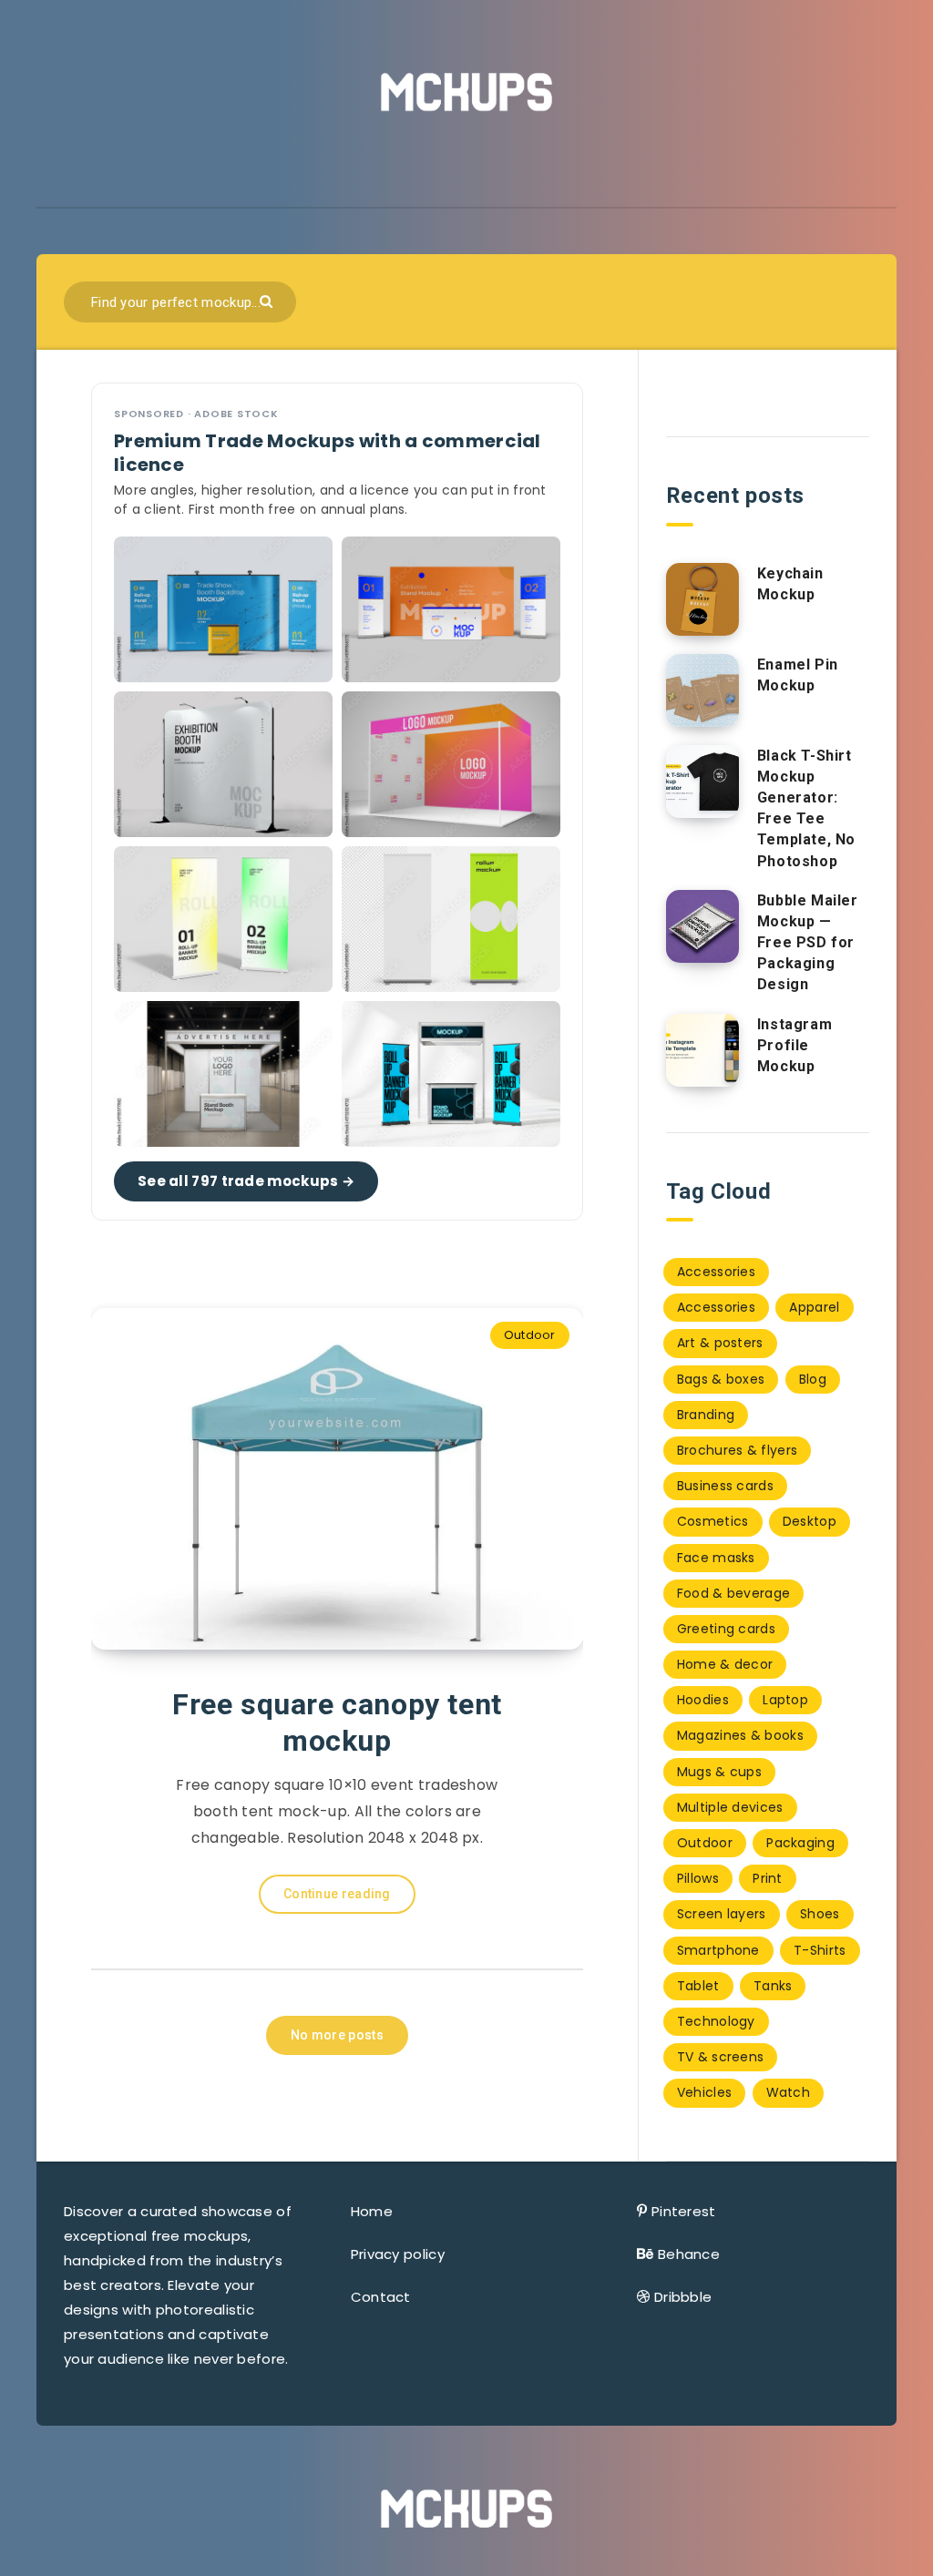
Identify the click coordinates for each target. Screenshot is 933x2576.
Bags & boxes (721, 1379)
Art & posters (720, 1343)
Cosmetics (713, 1521)
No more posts (337, 2035)
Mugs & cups (719, 1772)
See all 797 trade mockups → (246, 1181)
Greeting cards (726, 1629)
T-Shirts (820, 1950)
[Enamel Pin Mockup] (702, 690)
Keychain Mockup (790, 584)
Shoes (820, 1914)
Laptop (785, 1700)
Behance (689, 2254)
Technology (716, 2021)
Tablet (698, 1986)
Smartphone (718, 1950)
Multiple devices (730, 1807)
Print (768, 1878)
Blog (813, 1379)
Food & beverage (734, 1593)
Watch (789, 2092)
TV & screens (721, 2057)
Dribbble (683, 2297)
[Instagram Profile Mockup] (702, 1050)
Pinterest (684, 2211)
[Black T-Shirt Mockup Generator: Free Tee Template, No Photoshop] (702, 782)
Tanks (773, 1986)
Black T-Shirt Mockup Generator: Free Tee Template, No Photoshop (806, 808)
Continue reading (337, 1894)
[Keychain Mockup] (702, 599)
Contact (381, 2297)
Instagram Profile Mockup (795, 1045)
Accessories (716, 1272)
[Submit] (268, 300)
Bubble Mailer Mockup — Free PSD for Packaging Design (808, 943)
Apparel (814, 1307)
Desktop (810, 1521)
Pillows (698, 1878)
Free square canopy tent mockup (337, 1722)
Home (372, 2211)
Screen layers (722, 1914)
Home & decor (725, 1664)
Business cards (725, 1486)
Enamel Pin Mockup (798, 675)
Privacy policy (398, 2254)
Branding (706, 1415)
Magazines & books (740, 1735)
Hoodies (703, 1700)
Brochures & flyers (737, 1450)
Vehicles (704, 2092)
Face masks (716, 1558)
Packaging (800, 1843)
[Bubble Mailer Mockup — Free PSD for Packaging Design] (702, 926)
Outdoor (530, 1335)
